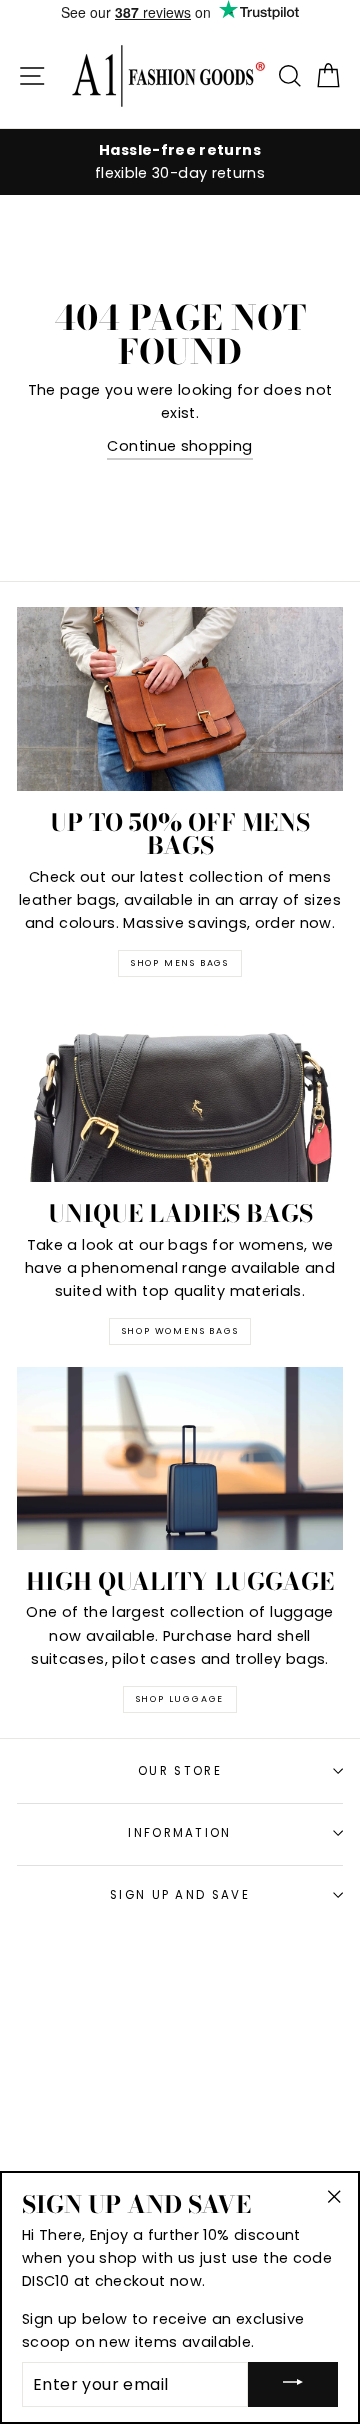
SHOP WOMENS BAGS (180, 1331)
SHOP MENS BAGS (180, 963)
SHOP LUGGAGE (180, 1699)
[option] (180, 162)
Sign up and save (180, 1895)
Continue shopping (179, 446)
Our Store (180, 1771)
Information (179, 1833)
